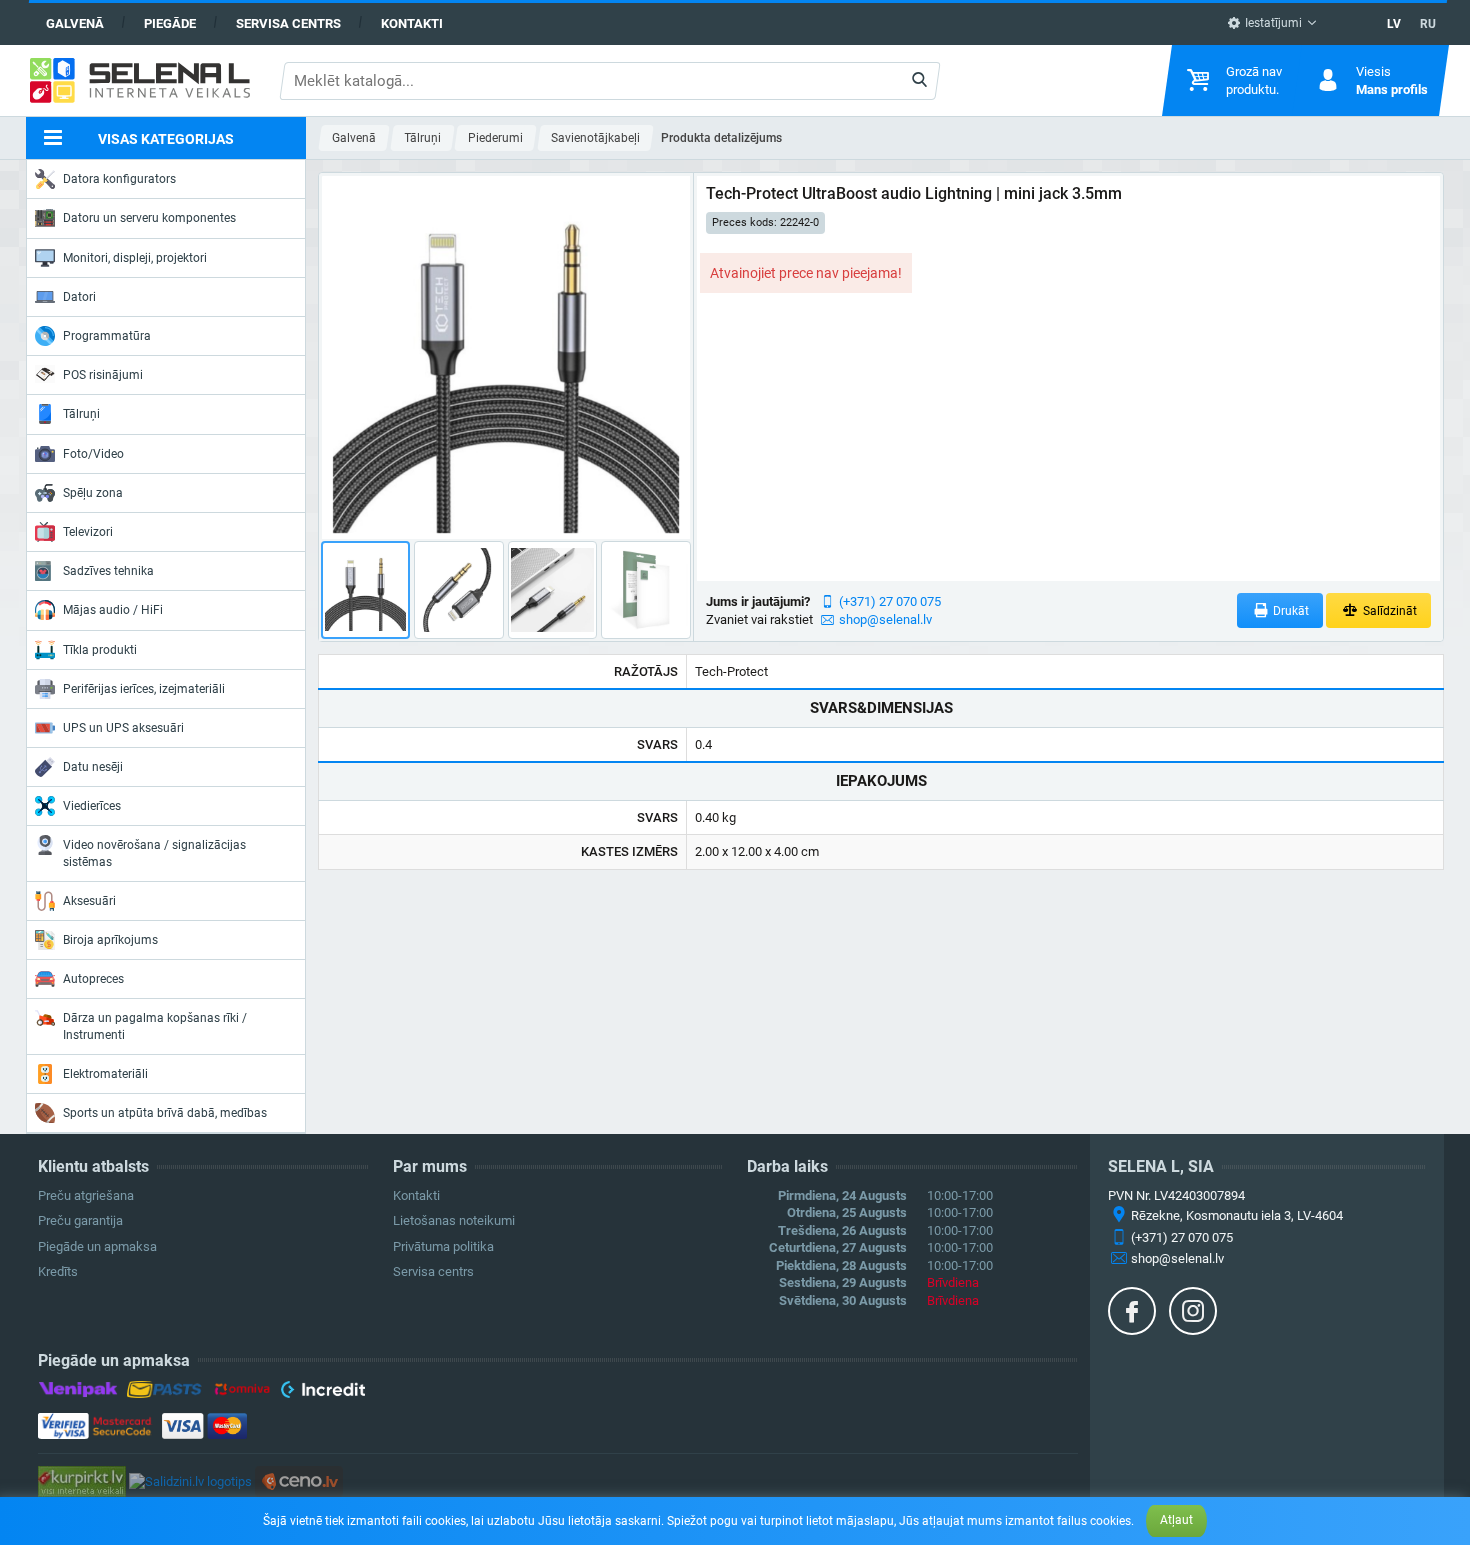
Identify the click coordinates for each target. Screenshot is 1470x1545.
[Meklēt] (919, 81)
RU (1428, 24)
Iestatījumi (1272, 23)
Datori (79, 297)
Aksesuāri (89, 901)
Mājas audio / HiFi (113, 610)
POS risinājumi (103, 375)
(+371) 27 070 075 (890, 601)
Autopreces (93, 979)
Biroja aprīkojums (110, 940)
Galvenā (75, 23)
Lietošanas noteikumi (454, 1220)
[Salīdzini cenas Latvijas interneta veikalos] (82, 1480)
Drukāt (1289, 611)
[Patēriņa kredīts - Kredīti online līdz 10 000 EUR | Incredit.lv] (322, 1393)
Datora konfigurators (119, 179)
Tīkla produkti (100, 650)
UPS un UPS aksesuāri (123, 728)
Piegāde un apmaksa (97, 1246)
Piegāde (170, 23)
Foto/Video (93, 454)
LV (1394, 24)
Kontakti (412, 23)
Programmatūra (107, 336)
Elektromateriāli (105, 1074)
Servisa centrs (288, 23)
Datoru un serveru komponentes (149, 218)
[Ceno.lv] (299, 1480)
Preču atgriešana (86, 1195)
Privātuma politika (443, 1246)
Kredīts (58, 1271)
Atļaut (1176, 1520)
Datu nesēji (93, 767)
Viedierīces (92, 806)
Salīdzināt (1388, 611)
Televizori (88, 532)
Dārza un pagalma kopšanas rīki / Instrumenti (155, 1026)
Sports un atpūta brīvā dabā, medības (165, 1113)
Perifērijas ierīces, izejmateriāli (144, 689)
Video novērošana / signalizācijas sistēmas (154, 853)
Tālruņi (81, 414)
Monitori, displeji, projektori (135, 258)
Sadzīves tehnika (108, 571)
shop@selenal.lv (885, 619)
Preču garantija (80, 1220)
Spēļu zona (93, 493)
